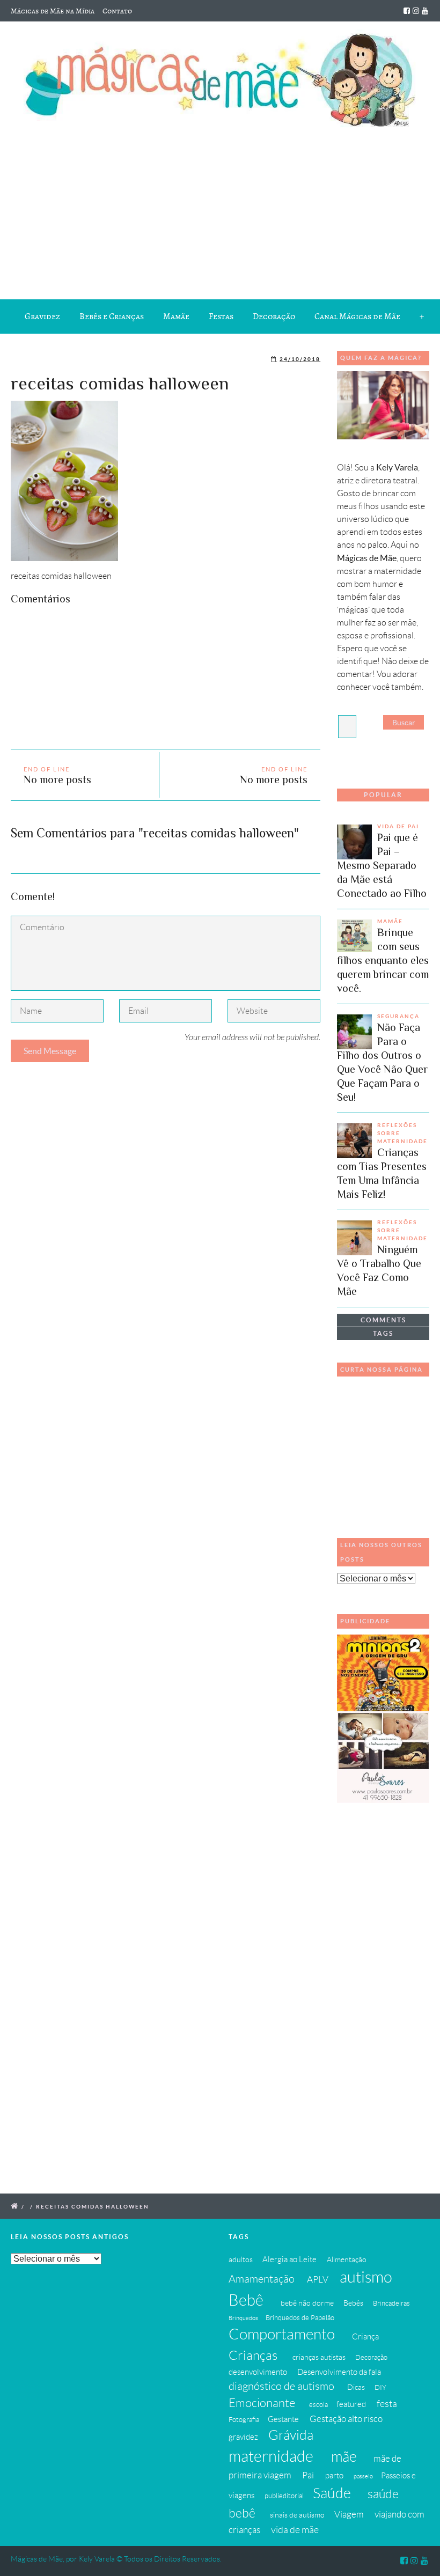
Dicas (356, 2387)
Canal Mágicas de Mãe (357, 317)
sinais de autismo (297, 2515)
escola (318, 2405)
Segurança (398, 1016)
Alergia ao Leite (289, 2259)
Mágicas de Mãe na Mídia (53, 11)
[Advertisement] (220, 211)
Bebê (246, 2300)
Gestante (283, 2419)
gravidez (243, 2437)
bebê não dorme (307, 2303)
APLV (318, 2279)
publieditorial (284, 2496)
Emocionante (262, 2403)
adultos (241, 2259)
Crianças (253, 2355)
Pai (308, 2475)
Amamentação (262, 2279)
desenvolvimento (258, 2372)
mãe (344, 2457)
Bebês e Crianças (112, 317)
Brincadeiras (391, 2303)
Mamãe (176, 317)
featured (351, 2404)
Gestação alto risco (346, 2419)
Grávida (291, 2435)
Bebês (353, 2303)
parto (334, 2475)
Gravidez (42, 317)
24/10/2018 (300, 359)
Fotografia (244, 2420)
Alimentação (347, 2259)
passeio (363, 2476)
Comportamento (282, 2334)
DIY (380, 2388)
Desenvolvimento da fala (339, 2372)
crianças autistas (319, 2357)
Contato (117, 11)
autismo (366, 2277)
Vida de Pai (398, 826)
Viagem (349, 2514)
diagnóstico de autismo (281, 2386)
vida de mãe (295, 2530)
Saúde (332, 2493)
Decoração (274, 317)
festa (387, 2404)
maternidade (271, 2456)
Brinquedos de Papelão (300, 2318)
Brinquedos (243, 2318)
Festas (221, 317)
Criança (365, 2336)
